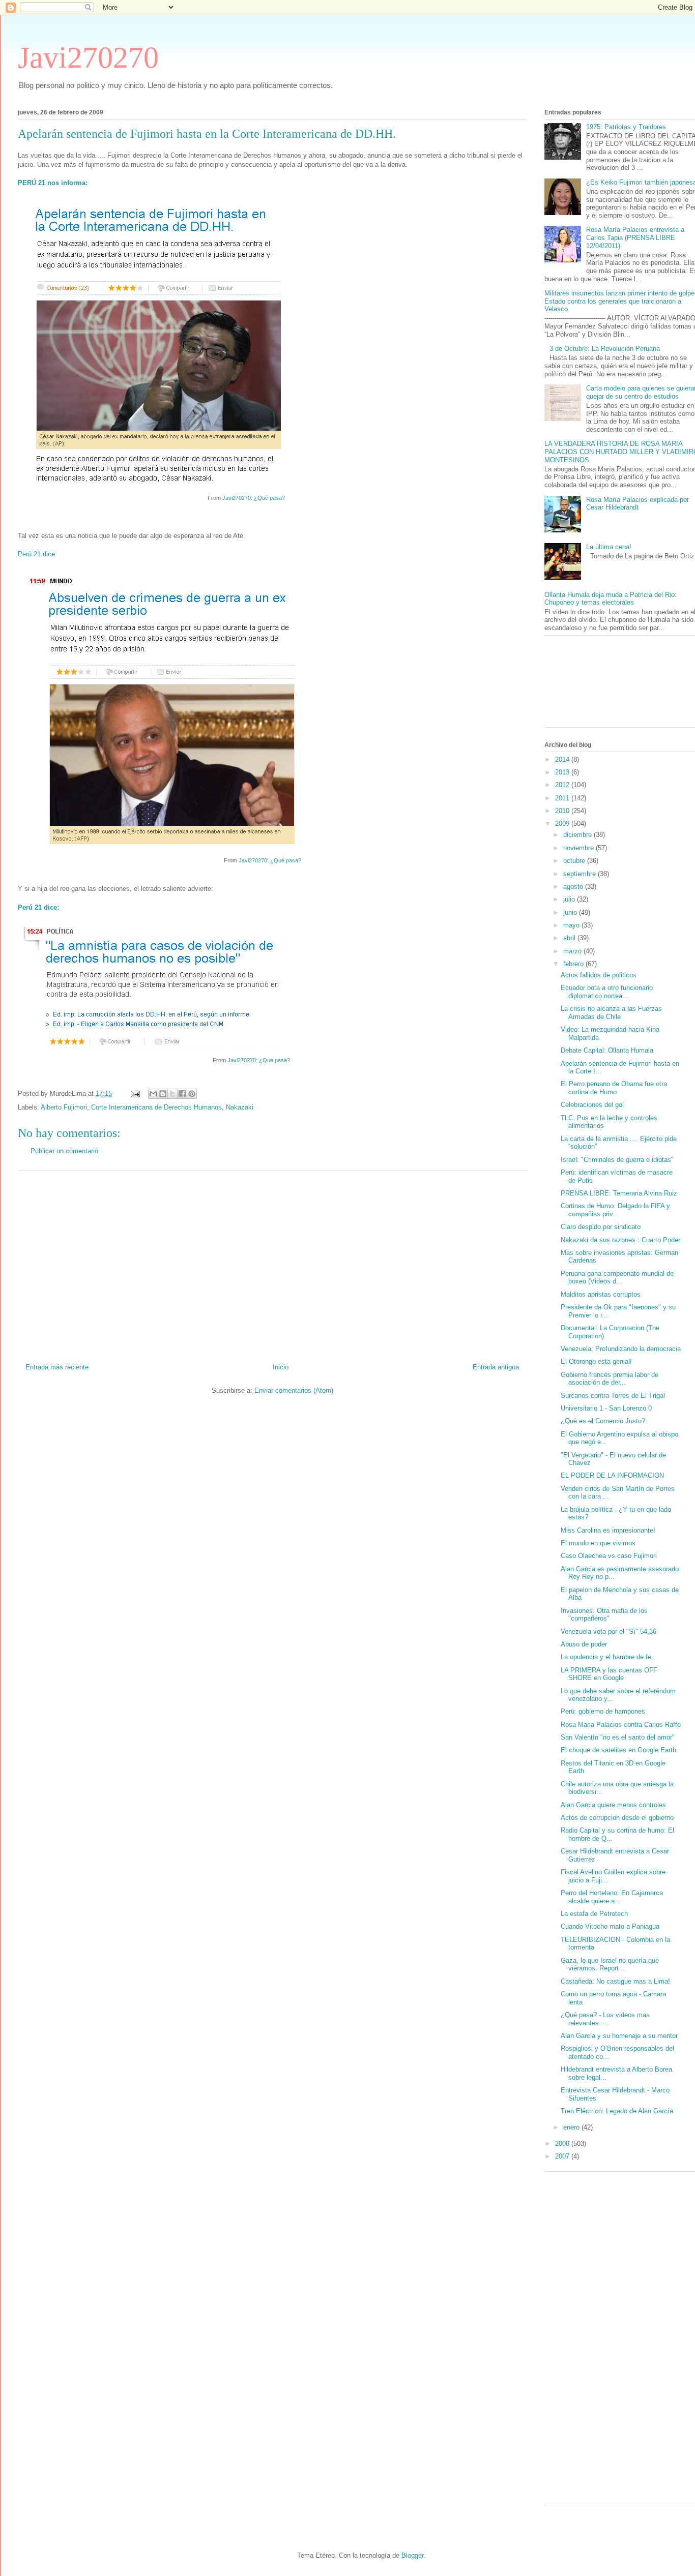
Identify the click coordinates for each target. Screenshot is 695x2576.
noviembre (580, 848)
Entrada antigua (496, 1367)
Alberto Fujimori (64, 1107)
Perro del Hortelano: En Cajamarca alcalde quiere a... (612, 1897)
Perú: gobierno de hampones (603, 1711)
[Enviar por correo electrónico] (153, 1094)
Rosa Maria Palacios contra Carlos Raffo (621, 1725)
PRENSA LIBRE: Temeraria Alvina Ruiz (619, 1193)
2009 (563, 823)
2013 (563, 772)
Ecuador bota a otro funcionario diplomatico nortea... (607, 992)
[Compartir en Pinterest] (192, 1094)
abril (570, 938)
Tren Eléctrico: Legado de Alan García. (618, 2111)
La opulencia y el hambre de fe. (607, 1657)
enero (572, 2127)
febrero (574, 964)
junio (571, 912)
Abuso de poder (584, 1644)
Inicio (281, 1367)
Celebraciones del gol (592, 1105)
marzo (573, 951)
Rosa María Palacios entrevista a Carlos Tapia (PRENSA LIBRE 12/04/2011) (635, 237)
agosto (574, 887)
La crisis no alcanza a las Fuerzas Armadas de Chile (611, 1013)
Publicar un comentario (64, 1151)
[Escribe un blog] (163, 1094)
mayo (572, 925)
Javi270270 (88, 57)
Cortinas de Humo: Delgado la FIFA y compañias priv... (615, 1210)
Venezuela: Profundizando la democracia (621, 1349)
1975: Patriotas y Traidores (626, 127)
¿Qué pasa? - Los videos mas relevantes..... (605, 2019)
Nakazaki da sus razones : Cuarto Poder (620, 1240)
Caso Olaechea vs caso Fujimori (609, 1556)
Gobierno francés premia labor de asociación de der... (610, 1379)
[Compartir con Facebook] (182, 1094)
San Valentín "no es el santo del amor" (618, 1737)
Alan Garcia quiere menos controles (613, 1805)
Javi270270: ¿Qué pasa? (254, 498)
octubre (575, 861)
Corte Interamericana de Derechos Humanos (156, 1107)
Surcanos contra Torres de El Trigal (613, 1396)
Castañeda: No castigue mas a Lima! (615, 1981)
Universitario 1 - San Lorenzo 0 (606, 1408)
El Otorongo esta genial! (596, 1361)
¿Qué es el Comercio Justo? (603, 1421)
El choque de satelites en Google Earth (618, 1750)
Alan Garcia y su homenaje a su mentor (619, 2036)
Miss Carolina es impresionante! (608, 1530)
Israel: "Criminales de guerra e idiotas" (617, 1160)
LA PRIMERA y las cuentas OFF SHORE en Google (609, 1674)
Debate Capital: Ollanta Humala (607, 1050)
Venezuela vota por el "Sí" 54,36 (609, 1631)
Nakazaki (240, 1107)
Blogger (412, 2555)
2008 (563, 2144)
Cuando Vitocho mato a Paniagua (610, 1926)
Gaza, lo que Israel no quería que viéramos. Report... (610, 1965)
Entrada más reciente (57, 1367)
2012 (563, 785)
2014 (563, 759)
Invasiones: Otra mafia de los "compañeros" (604, 1615)
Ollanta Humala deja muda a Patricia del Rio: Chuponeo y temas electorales (611, 599)
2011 (563, 798)
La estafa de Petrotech (594, 1914)
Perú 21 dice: (37, 554)
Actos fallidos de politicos (599, 975)
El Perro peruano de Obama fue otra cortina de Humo (614, 1088)
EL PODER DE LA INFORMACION (612, 1475)
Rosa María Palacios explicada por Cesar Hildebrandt (638, 504)
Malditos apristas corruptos (601, 1294)
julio (570, 899)
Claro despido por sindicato (601, 1227)
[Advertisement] (272, 1263)
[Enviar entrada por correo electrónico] (135, 1094)
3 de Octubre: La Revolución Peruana (605, 349)
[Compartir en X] (172, 1094)
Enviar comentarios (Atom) (294, 1390)
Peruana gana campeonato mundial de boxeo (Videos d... (617, 1278)
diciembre (578, 835)
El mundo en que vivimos (598, 1543)
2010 (563, 811)
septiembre (581, 874)
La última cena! (609, 547)
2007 (563, 2156)
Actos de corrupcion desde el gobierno (617, 1818)
